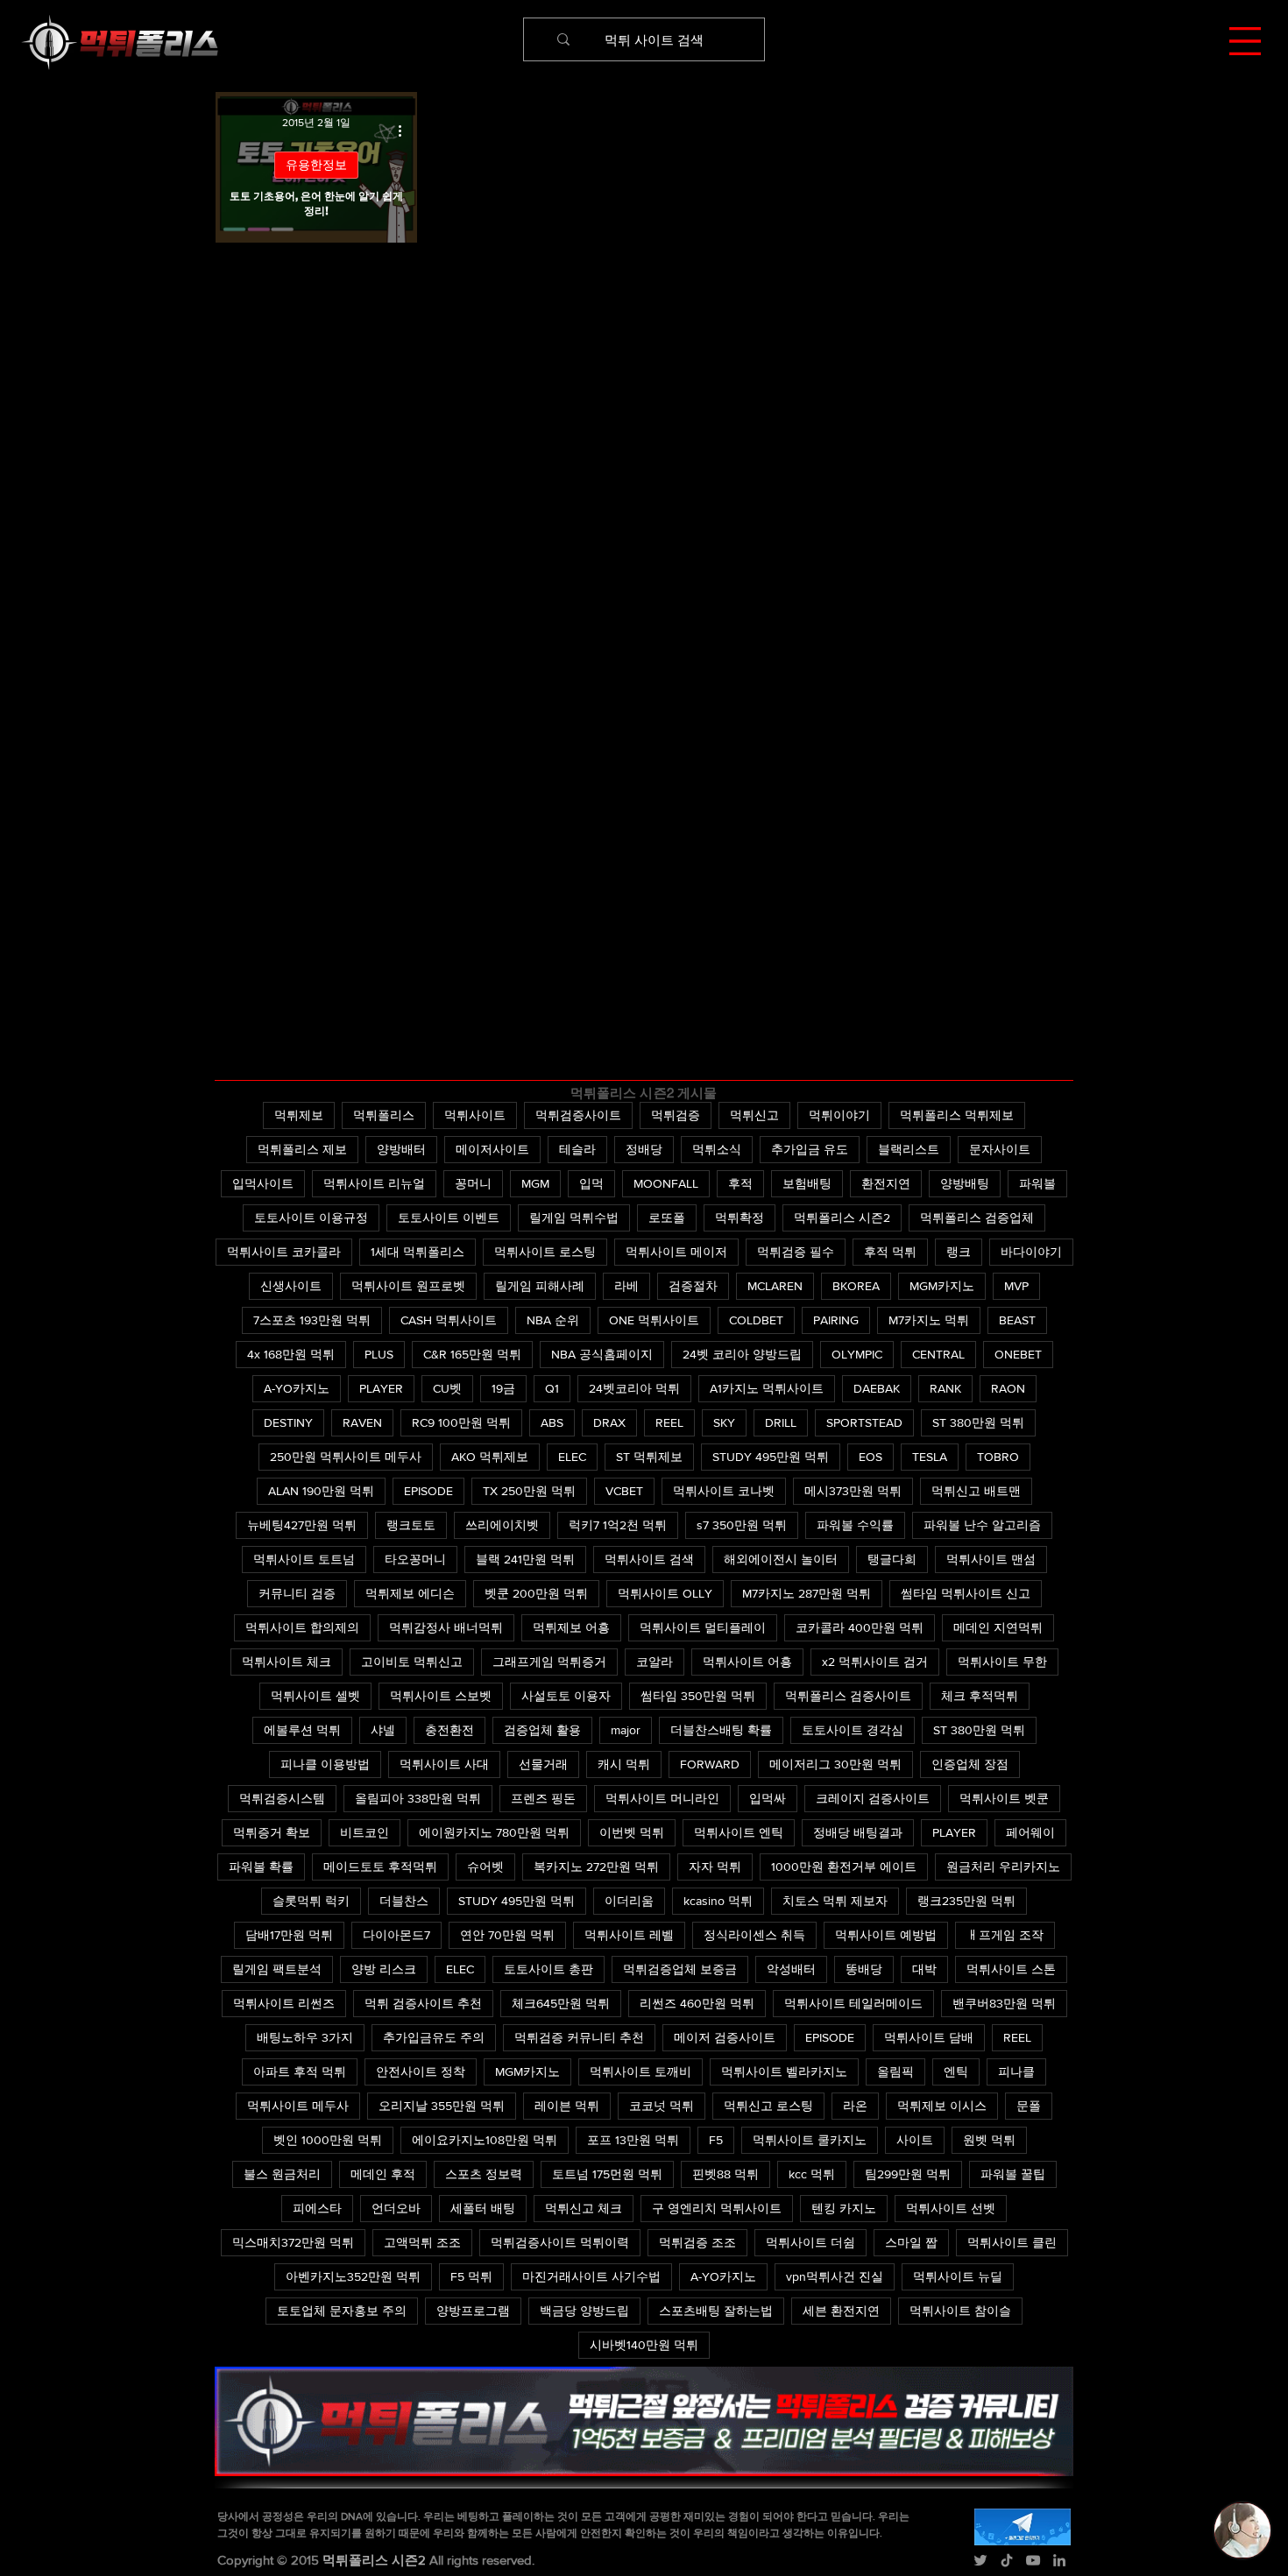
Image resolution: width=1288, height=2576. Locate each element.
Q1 (552, 1388)
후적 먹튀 (890, 1252)
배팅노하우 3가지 (305, 2037)
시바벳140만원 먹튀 (644, 2345)
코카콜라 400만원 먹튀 (860, 1627)
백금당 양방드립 (584, 2311)
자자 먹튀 (715, 1867)
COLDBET (756, 1320)
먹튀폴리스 (384, 1115)
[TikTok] (1007, 2560)
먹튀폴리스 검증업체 (977, 1217)
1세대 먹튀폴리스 (418, 1252)
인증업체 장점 (970, 1764)
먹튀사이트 (475, 1115)
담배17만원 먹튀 (289, 1935)
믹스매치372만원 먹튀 (293, 2242)
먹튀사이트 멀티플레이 (703, 1627)
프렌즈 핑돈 (543, 1798)
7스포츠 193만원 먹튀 (312, 1320)
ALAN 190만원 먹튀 (321, 1491)
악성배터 (791, 1969)
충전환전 (449, 1730)
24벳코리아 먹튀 (634, 1388)
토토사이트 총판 (548, 1969)
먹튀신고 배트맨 (976, 1491)
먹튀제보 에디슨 (410, 1593)
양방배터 (401, 1149)
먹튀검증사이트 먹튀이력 (560, 2242)
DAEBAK (877, 1388)
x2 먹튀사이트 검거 (875, 1662)
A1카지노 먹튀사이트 (767, 1388)
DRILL (781, 1422)
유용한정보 (316, 165)
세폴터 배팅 (483, 2208)
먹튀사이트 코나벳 (724, 1491)
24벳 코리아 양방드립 (742, 1354)
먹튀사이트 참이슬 (960, 2311)
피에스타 (317, 2208)
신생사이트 (291, 1286)
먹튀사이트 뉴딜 (958, 2276)
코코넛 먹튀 (662, 2106)
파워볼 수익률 (855, 1525)
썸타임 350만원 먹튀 (698, 1696)
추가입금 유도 (810, 1149)
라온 (855, 2106)
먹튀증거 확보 (272, 1832)
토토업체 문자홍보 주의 (342, 2311)
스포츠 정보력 (484, 2174)
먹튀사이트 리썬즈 (284, 2003)
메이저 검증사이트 (725, 2037)
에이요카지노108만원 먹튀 (485, 2140)
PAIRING (836, 1320)
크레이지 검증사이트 (873, 1798)
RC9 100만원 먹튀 (461, 1422)
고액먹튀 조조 (422, 2242)
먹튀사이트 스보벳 (441, 1696)
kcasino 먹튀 (718, 1901)
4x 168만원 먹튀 (291, 1354)
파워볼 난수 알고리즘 (982, 1525)
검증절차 (693, 1286)
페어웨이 (1030, 1832)
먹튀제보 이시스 (942, 2106)
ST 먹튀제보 (649, 1457)
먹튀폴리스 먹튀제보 (957, 1115)
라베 (626, 1286)
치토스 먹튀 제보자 (835, 1901)
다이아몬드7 (396, 1935)
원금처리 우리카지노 (1003, 1867)
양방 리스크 (384, 1969)
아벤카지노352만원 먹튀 (353, 2276)
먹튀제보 (299, 1115)
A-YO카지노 (297, 1388)
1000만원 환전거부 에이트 (844, 1867)
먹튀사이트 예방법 (886, 1935)
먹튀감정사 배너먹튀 (446, 1627)
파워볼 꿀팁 (1013, 2174)
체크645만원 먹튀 (561, 2003)
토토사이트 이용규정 (311, 1217)
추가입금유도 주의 (434, 2037)
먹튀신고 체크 (584, 2208)
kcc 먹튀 (812, 2174)
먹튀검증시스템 (282, 1798)
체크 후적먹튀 (980, 1696)
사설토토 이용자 (566, 1696)
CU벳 (447, 1388)
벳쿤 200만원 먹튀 (536, 1593)
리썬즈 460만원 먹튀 (697, 2003)
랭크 (959, 1252)
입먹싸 (768, 1798)
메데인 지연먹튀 (998, 1627)
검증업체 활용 (542, 1730)
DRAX (609, 1422)
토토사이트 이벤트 (449, 1217)
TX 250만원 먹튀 (529, 1491)
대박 (924, 1969)
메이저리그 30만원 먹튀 (835, 1764)
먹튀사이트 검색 (649, 1559)
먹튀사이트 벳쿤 (1004, 1798)
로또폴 (667, 1217)
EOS (870, 1457)
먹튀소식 (717, 1149)
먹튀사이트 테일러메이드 (853, 2003)
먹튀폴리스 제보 (302, 1149)
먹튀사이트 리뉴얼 (374, 1183)
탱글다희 (892, 1559)
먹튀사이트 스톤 (1011, 1969)
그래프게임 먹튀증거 (549, 1662)
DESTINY (288, 1422)
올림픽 (895, 2071)
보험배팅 (807, 1183)
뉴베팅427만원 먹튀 (302, 1525)
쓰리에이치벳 (502, 1525)
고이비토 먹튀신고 (412, 1662)
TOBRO (998, 1457)
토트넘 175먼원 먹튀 (607, 2174)
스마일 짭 (911, 2242)
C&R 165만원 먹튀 (472, 1354)
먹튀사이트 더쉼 (810, 2242)
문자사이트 (1000, 1149)
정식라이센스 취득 (754, 1935)
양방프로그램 (473, 2311)
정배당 (644, 1149)
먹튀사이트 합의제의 (302, 1627)
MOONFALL (666, 1183)
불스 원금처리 (282, 2174)
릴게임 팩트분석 (277, 1969)
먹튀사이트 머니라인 (662, 1798)
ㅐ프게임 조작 (1005, 1935)
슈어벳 (485, 1867)
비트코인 (364, 1832)
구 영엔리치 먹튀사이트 (717, 2208)
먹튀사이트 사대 (444, 1764)
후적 (740, 1183)
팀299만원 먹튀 (908, 2174)
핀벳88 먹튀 (725, 2174)
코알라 (655, 1662)
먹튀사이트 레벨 (629, 1935)
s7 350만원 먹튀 (742, 1525)
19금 (503, 1388)
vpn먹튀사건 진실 (835, 2276)
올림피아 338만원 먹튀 (418, 1798)
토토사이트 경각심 (853, 1730)
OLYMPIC (857, 1354)
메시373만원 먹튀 (853, 1491)
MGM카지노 (942, 1286)
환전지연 (886, 1183)
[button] (1245, 41)
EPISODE (428, 1491)
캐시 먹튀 (624, 1764)
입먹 (591, 1183)
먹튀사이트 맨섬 (991, 1559)
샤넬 (383, 1730)
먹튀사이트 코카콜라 (284, 1252)
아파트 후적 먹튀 (300, 2071)
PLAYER (381, 1388)
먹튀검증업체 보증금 (680, 1969)
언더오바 (396, 2208)
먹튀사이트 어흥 (747, 1662)
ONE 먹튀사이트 (654, 1320)
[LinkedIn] (1059, 2560)
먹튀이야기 (839, 1115)
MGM (535, 1183)
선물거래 (543, 1764)
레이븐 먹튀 (567, 2106)
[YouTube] (1033, 2560)
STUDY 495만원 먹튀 (771, 1457)
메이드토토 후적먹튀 (380, 1867)
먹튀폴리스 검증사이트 (848, 1696)
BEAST (1017, 1320)
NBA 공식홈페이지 (602, 1354)
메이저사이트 (492, 1149)
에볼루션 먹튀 (302, 1730)
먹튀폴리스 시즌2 (842, 1217)
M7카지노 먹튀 (929, 1320)
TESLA (930, 1457)
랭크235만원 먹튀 (966, 1901)
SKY (724, 1422)
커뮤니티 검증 (297, 1593)
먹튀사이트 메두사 (298, 2106)
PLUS (379, 1354)
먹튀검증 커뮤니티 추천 (579, 2037)
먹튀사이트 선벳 (951, 2208)
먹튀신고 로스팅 (768, 2106)
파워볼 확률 (261, 1867)
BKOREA (856, 1286)
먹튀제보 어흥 (571, 1627)
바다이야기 (1031, 1252)
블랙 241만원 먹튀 (525, 1559)
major (626, 1730)
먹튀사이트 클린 (1012, 2242)
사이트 (915, 2140)
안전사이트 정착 (421, 2071)
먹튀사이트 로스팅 (545, 1252)
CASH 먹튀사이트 (449, 1320)
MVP (1016, 1286)
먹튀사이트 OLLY (665, 1593)
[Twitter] (980, 2560)
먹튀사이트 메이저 (676, 1252)
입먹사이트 (263, 1183)
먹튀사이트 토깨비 (640, 2071)
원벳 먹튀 (989, 2140)
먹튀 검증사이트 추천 (423, 2003)
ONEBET (1018, 1354)
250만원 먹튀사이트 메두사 (346, 1457)
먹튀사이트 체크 (287, 1662)
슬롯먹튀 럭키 (311, 1901)
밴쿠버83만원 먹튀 (1004, 2003)
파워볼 (1037, 1183)
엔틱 (956, 2071)
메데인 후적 (383, 2174)
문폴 (1029, 2106)
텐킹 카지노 (844, 2208)
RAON (1008, 1388)
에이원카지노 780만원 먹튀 (494, 1832)
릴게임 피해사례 (540, 1286)
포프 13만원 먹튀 (633, 2140)
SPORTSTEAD (864, 1422)
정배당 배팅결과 (858, 1832)
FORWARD (710, 1764)
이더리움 (629, 1901)
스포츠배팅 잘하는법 (716, 2311)
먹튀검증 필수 (796, 1252)
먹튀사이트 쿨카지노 (810, 2140)
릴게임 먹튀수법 (574, 1217)
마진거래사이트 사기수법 (591, 2276)
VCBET (624, 1491)
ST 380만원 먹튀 (978, 1422)
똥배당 (864, 1969)
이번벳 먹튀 (632, 1832)
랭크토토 (411, 1525)
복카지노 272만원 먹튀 (596, 1867)
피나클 (1016, 2071)
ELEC (572, 1457)
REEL (669, 1422)
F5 (716, 2140)
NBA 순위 (553, 1320)
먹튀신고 (754, 1115)
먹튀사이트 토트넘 (304, 1559)
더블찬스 (404, 1901)
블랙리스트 (909, 1149)
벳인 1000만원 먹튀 (328, 2140)
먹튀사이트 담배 (929, 2037)
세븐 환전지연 (841, 2311)
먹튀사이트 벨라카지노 (784, 2071)
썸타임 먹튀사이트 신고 (966, 1593)
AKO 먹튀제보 (490, 1457)
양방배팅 (965, 1183)
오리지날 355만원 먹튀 (442, 2106)
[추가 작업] (406, 131)
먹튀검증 (676, 1115)
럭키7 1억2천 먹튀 (618, 1525)
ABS (552, 1422)
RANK (945, 1388)
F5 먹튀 (471, 2276)
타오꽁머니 (415, 1559)
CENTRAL (938, 1354)
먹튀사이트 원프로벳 (408, 1286)
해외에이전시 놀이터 (781, 1559)
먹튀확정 (740, 1217)
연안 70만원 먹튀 (507, 1935)
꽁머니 (473, 1183)
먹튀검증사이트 (578, 1115)
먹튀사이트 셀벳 (315, 1696)
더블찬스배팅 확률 (721, 1730)
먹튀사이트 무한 (1002, 1662)
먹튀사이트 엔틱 (739, 1832)
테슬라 (577, 1149)
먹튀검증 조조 (697, 2242)
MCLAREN (775, 1286)
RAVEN (362, 1422)
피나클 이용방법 (325, 1764)
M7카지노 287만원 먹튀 (807, 1593)
